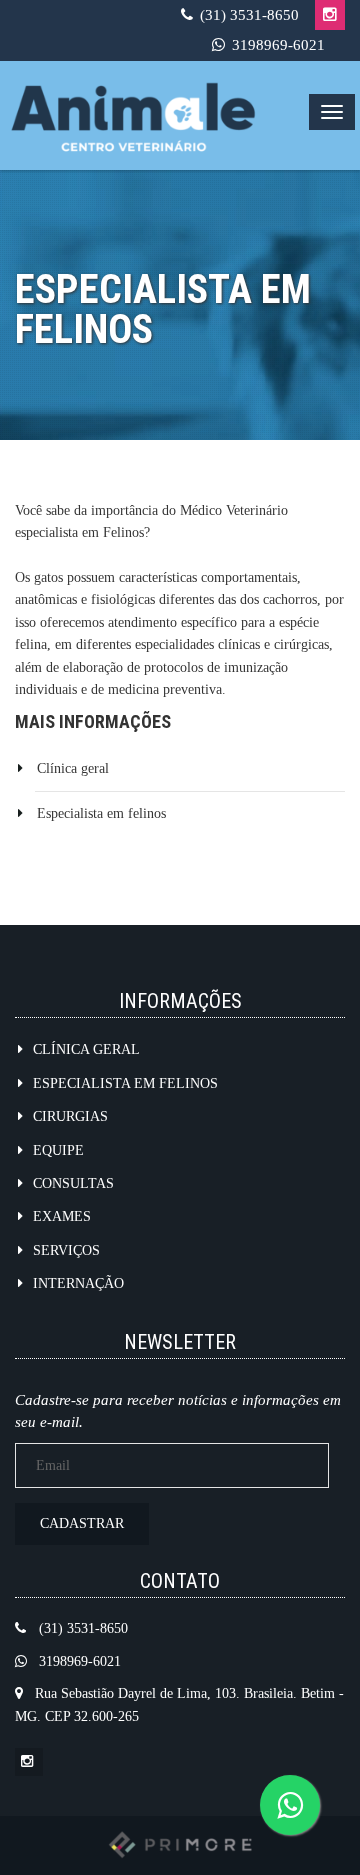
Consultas (73, 1183)
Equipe (58, 1150)
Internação (78, 1283)
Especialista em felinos (101, 813)
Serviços (66, 1250)
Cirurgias (70, 1116)
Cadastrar (82, 1523)
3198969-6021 (278, 45)
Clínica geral (73, 768)
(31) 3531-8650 (249, 15)
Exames (62, 1216)
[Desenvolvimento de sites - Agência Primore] (180, 1843)
